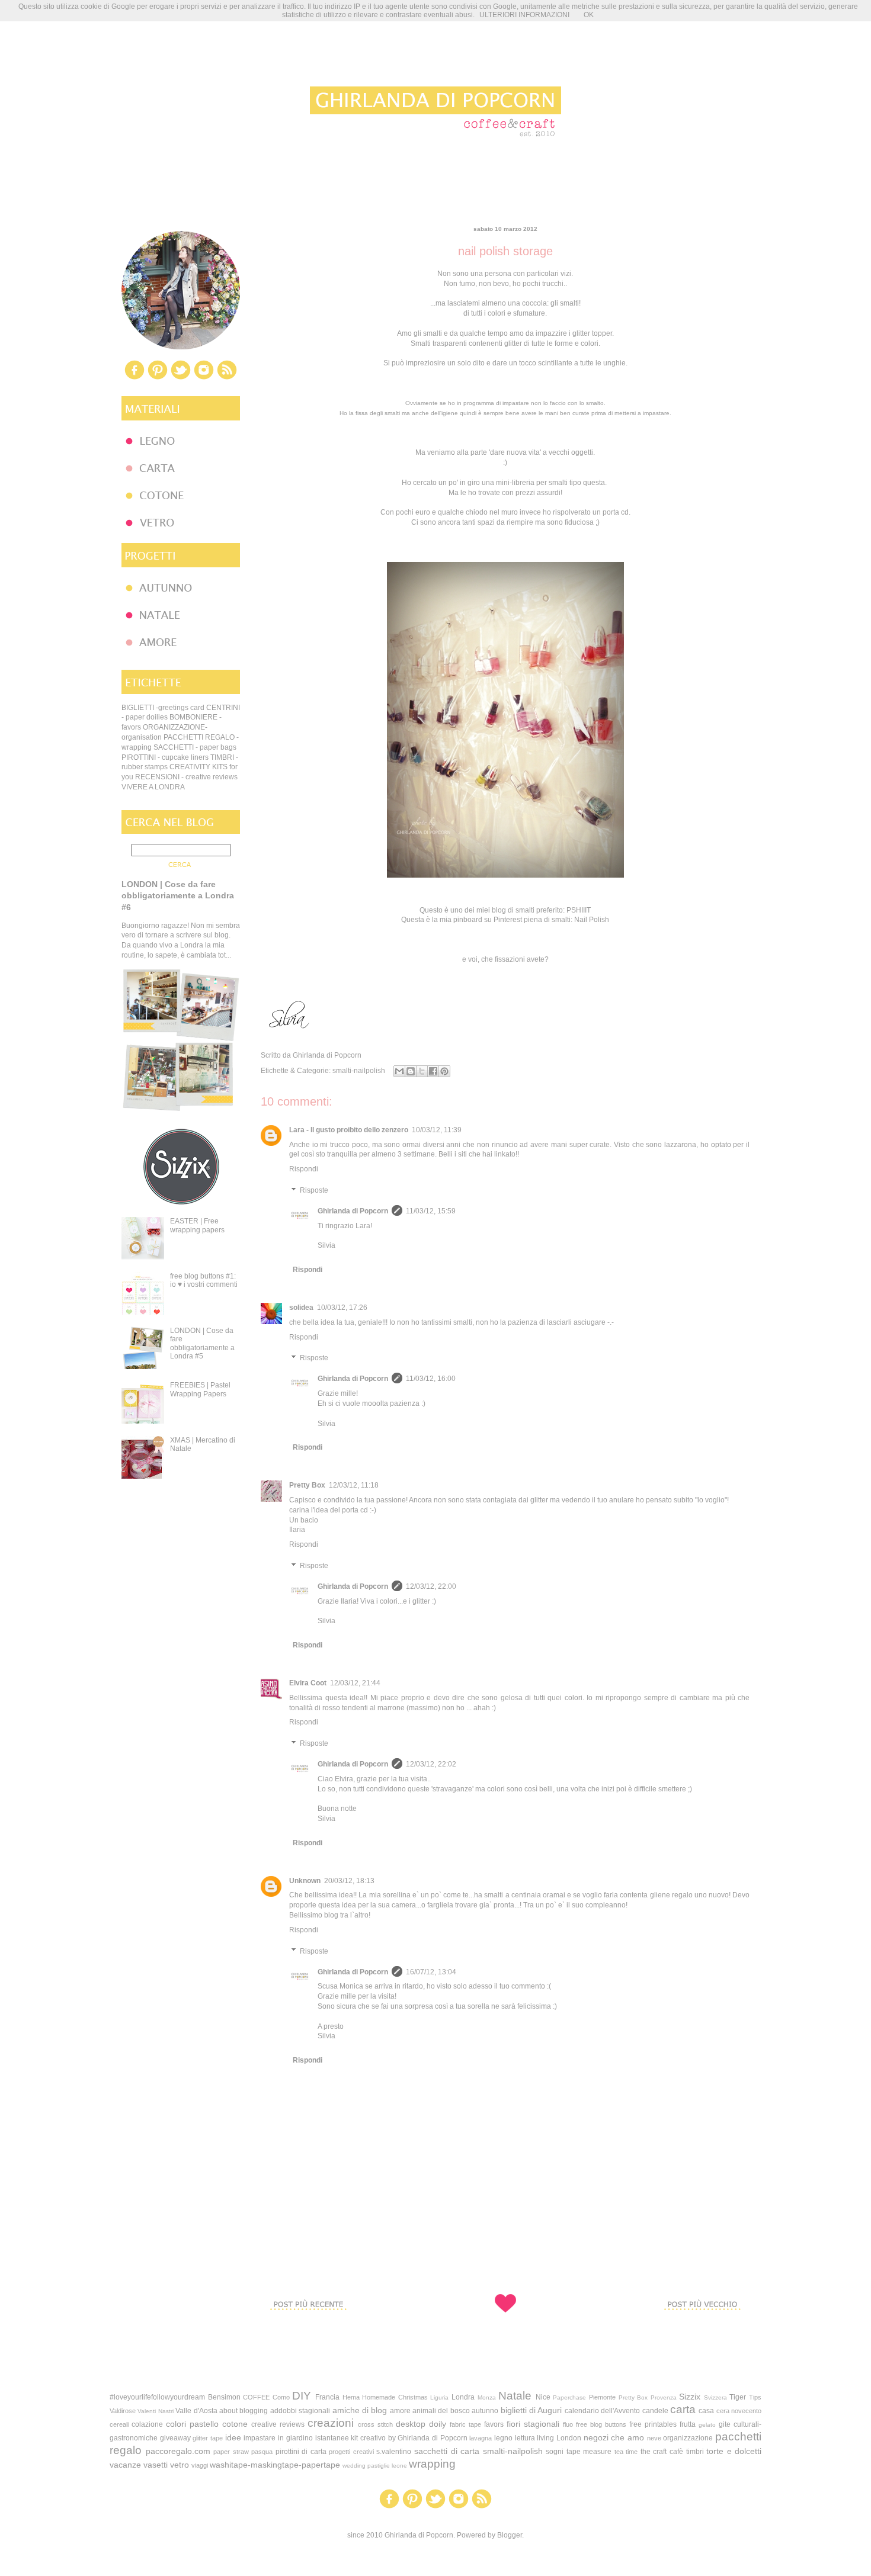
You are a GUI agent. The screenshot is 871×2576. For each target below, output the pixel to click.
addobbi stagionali (300, 2411)
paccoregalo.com (178, 2451)
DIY (302, 2396)
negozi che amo (614, 2437)
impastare (260, 2438)
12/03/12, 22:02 (431, 1764)
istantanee (332, 2438)
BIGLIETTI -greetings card (163, 708)
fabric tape (465, 2424)
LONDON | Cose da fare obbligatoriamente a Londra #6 (178, 896)
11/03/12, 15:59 (431, 1211)
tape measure (589, 2452)
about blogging (244, 2411)
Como (281, 2397)
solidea (301, 1308)
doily (438, 2424)
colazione (147, 2424)
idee (233, 2437)
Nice (543, 2397)
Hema (351, 2397)
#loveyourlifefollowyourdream (157, 2397)
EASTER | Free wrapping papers (197, 1225)
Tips (755, 2397)
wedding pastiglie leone (375, 2466)
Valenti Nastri (155, 2411)
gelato (707, 2425)
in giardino (295, 2438)
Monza (487, 2397)
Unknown (305, 1881)
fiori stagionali (533, 2424)
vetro (180, 2465)
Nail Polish (592, 920)
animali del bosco (441, 2411)
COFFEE (256, 2397)
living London (559, 2438)
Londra (463, 2397)
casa (706, 2411)
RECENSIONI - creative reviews (186, 777)
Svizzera (715, 2397)
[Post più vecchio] (702, 2332)
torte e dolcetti (734, 2451)
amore (400, 2411)
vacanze (125, 2465)
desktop (411, 2424)
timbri (695, 2452)
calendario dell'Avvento (602, 2411)
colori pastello (192, 2424)
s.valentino (394, 2452)
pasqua (262, 2452)
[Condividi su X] (422, 1071)
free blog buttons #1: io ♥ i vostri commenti (204, 1280)
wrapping (432, 2464)
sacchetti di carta (447, 2451)
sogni (555, 2452)
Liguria (439, 2397)
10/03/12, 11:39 (437, 1130)
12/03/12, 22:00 (431, 1586)
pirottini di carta (301, 2452)
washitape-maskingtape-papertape (275, 2465)
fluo (568, 2424)
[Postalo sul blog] (411, 1071)
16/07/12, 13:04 (431, 1972)
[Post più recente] (308, 2332)
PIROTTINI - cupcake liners (165, 757)
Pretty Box (307, 1485)
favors (494, 2424)
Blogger (510, 2535)
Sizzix (690, 2397)
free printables (653, 2424)
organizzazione (688, 2438)
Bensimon (224, 2397)
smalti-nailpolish (359, 1071)
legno (503, 2438)
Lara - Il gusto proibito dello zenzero (349, 1130)
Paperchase (569, 2397)
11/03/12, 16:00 (431, 1379)
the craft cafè (662, 2452)
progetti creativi (351, 2452)
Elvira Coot (308, 1683)
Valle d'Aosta (196, 2411)
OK (589, 15)
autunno (485, 2411)
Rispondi (304, 1169)
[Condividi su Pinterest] (444, 1071)
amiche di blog (360, 2410)
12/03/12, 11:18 (354, 1485)
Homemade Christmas (395, 2397)
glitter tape (208, 2438)
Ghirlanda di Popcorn (353, 1211)
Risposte (314, 1190)
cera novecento (739, 2411)
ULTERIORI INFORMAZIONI (524, 15)
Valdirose (123, 2411)
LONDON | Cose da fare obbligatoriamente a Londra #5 (202, 1343)
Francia (327, 2397)
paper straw (231, 2452)
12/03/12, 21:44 (355, 1683)
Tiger (738, 2397)
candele (655, 2411)
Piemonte (602, 2397)
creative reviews (278, 2424)
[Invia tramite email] (399, 1071)
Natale (515, 2396)
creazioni (331, 2423)
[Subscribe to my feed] (227, 378)
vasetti (156, 2465)
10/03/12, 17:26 (342, 1308)
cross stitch (375, 2424)
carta (683, 2409)
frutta (688, 2424)
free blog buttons (601, 2424)
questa (594, 483)
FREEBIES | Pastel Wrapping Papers (200, 1389)
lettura (525, 2438)
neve (654, 2438)
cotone (235, 2424)
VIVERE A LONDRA (153, 787)
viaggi (200, 2465)
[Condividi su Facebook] (433, 1071)
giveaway (175, 2438)
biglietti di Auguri (531, 2410)
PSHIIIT (579, 910)
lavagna (481, 2438)
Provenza (664, 2397)
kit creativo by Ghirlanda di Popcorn (409, 2438)
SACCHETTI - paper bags (195, 747)
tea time (626, 2452)
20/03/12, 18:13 (349, 1881)
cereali (119, 2424)
